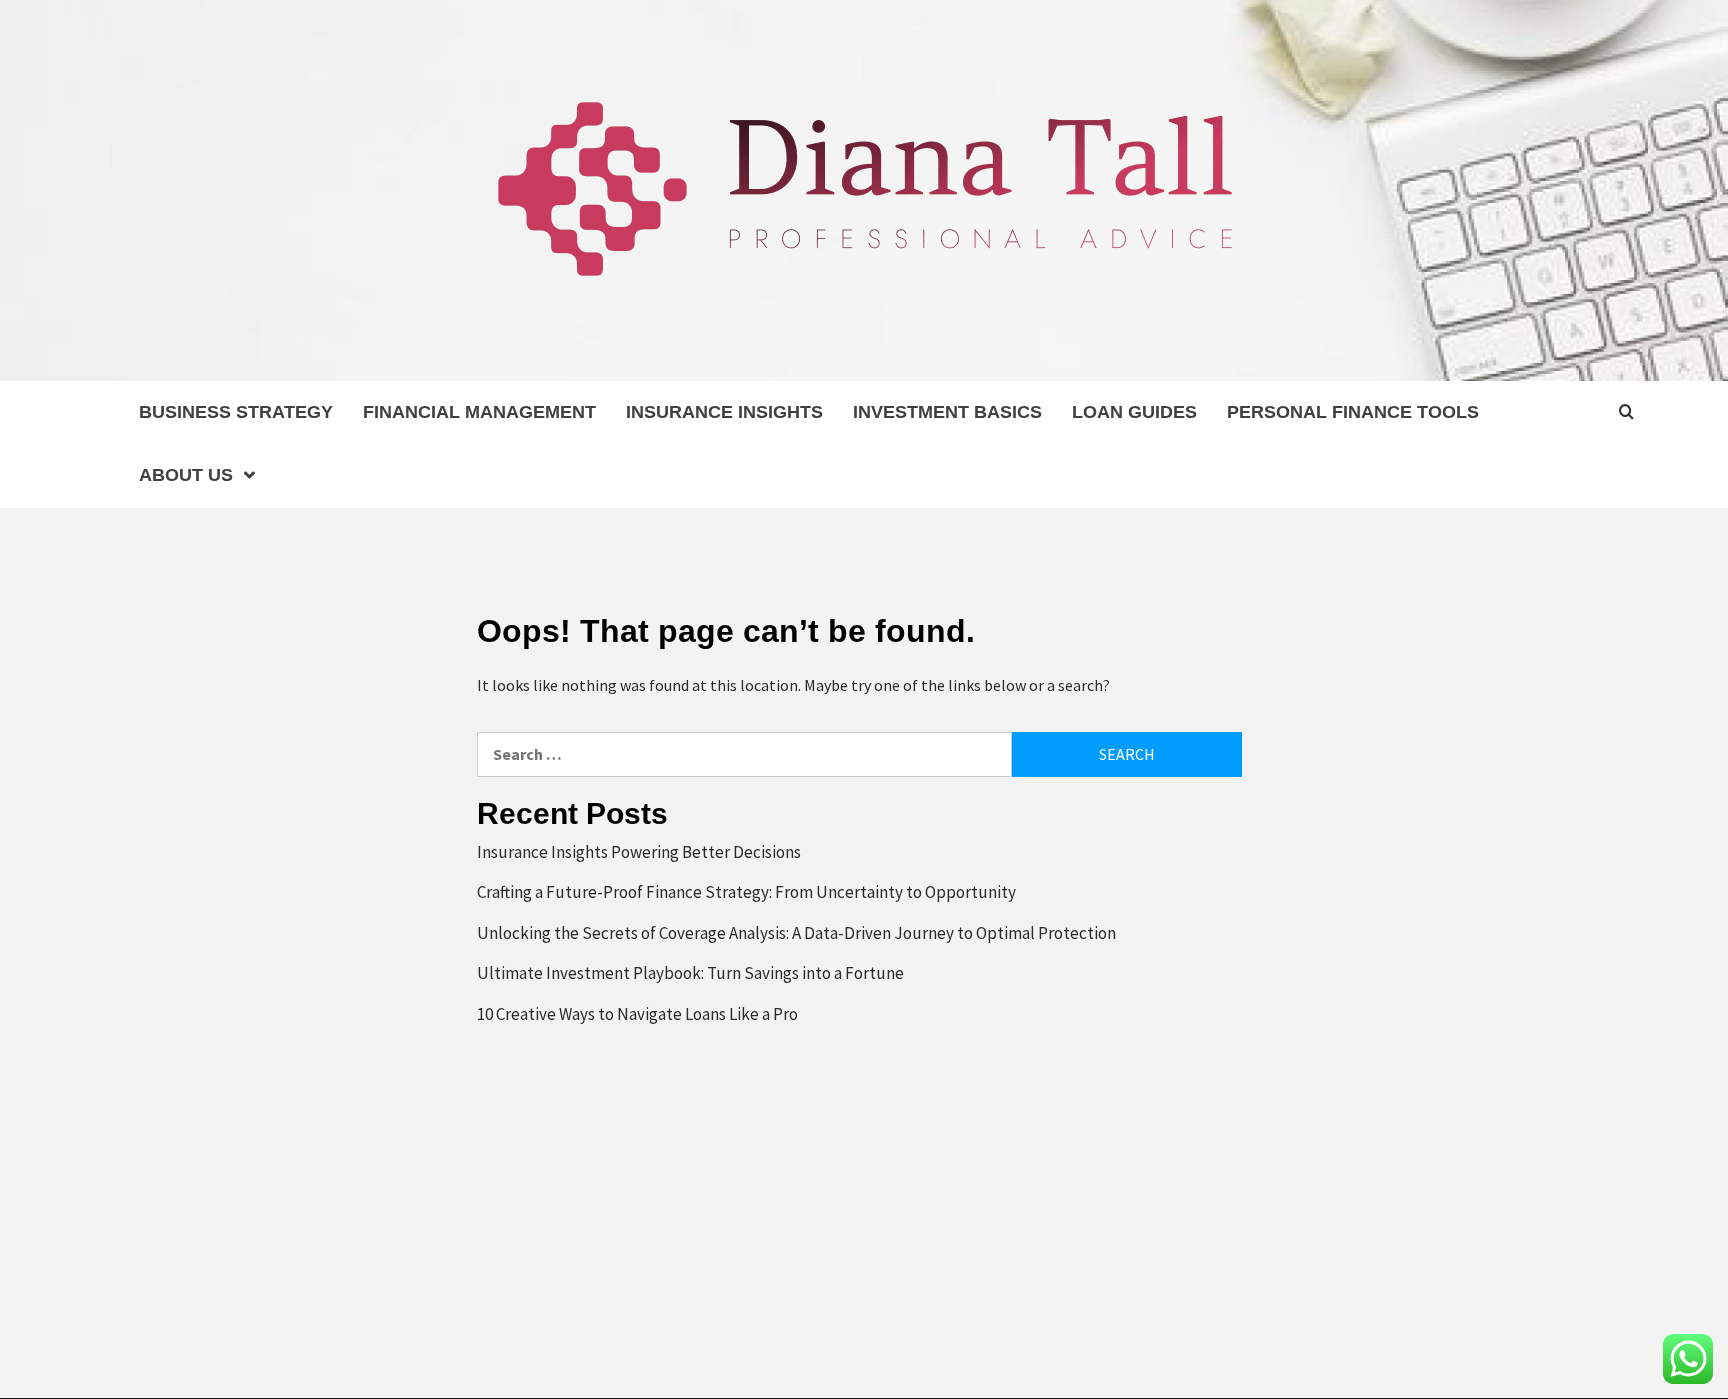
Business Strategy (236, 412)
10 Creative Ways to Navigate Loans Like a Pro (637, 1014)
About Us (186, 475)
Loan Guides (1134, 412)
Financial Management (479, 412)
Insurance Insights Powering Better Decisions (639, 852)
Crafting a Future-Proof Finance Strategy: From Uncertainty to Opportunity (746, 892)
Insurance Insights (724, 412)
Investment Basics (947, 412)
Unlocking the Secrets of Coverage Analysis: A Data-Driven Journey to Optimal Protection (796, 933)
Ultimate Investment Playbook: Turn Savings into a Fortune (690, 973)
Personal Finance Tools (1353, 412)
